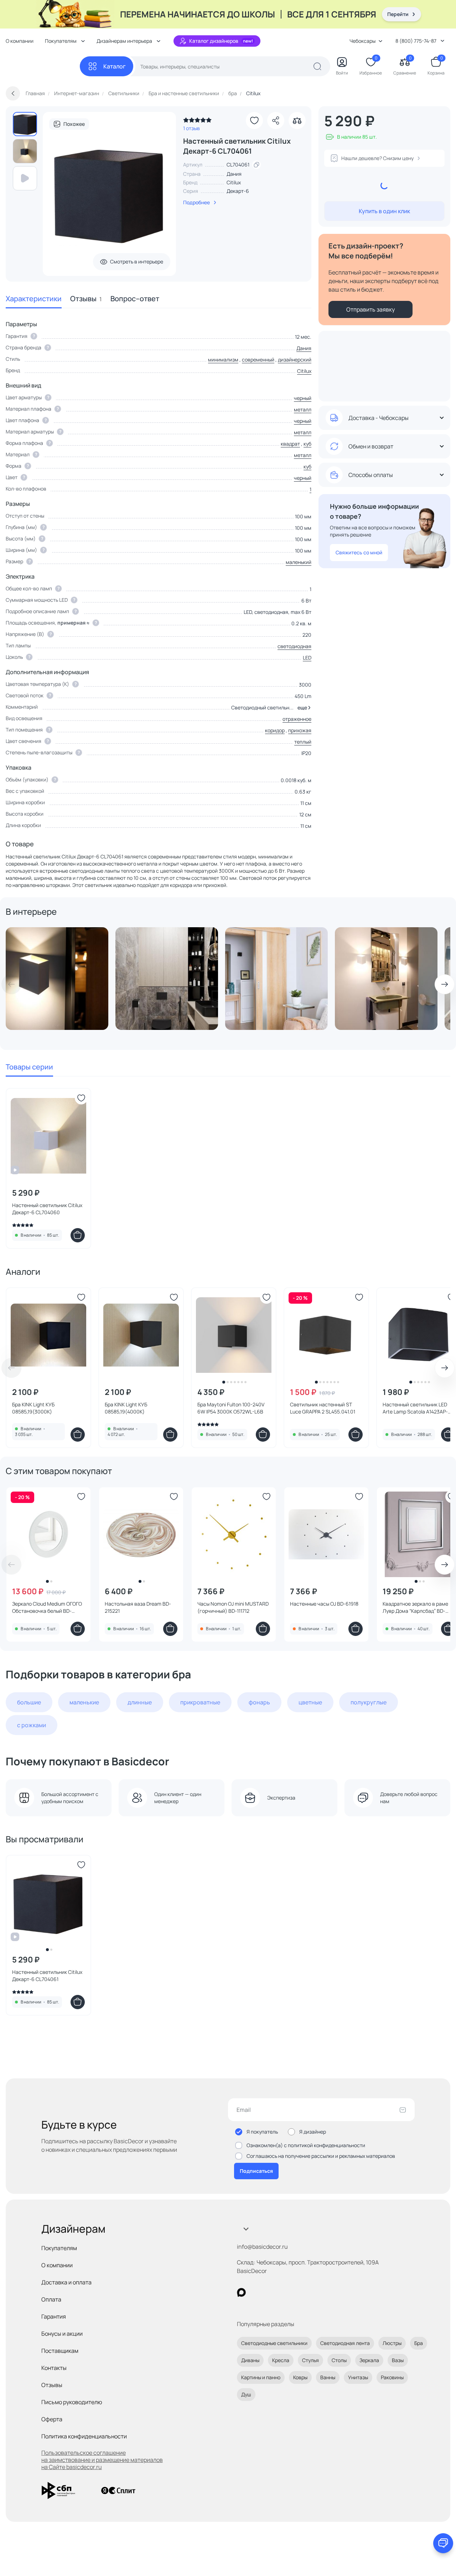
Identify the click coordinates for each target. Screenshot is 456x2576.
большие (29, 1702)
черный (303, 398)
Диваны (250, 2360)
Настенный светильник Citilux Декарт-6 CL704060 (47, 1209)
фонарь (259, 1702)
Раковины (392, 2377)
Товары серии (29, 1067)
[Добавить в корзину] (78, 1235)
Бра (419, 2343)
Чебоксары (362, 41)
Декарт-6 (238, 191)
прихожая (300, 730)
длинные (140, 1702)
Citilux (234, 182)
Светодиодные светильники (274, 2343)
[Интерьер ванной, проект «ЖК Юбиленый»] (167, 979)
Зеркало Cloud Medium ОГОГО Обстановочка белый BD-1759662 (47, 1607)
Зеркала (369, 2360)
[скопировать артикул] (256, 165)
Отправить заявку (370, 309)
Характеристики (34, 299)
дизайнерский (295, 360)
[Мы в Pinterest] (256, 2292)
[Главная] (43, 66)
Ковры (300, 2377)
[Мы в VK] (271, 2292)
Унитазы (358, 2377)
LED (307, 658)
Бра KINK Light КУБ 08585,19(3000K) (33, 1408)
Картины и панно (261, 2377)
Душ (246, 2394)
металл (303, 409)
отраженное (297, 719)
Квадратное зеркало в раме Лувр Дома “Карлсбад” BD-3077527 (415, 1607)
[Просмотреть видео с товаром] (25, 178)
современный (258, 360)
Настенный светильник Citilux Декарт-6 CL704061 (47, 1975)
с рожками (32, 1725)
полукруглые (369, 1702)
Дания (304, 348)
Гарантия (54, 2316)
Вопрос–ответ (135, 299)
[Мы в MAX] (241, 2292)
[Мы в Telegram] (300, 2292)
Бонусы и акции (62, 2334)
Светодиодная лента (345, 2343)
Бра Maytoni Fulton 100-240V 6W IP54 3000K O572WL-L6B (231, 1408)
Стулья (310, 2360)
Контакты (54, 2368)
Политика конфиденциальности (84, 2436)
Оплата (51, 2299)
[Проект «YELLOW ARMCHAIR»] (276, 979)
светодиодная (294, 646)
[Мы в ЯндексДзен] (285, 2292)
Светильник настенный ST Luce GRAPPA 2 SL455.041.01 (323, 1408)
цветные (310, 1702)
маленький (299, 562)
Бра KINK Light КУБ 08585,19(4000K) (126, 1408)
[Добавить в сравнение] (297, 120)
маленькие (84, 1702)
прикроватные (200, 1702)
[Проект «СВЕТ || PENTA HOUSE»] (57, 979)
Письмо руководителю (72, 2402)
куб (307, 444)
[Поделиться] (276, 120)
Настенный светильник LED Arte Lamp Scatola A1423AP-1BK (415, 1408)
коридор (275, 730)
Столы (339, 2360)
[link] (197, 122)
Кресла (281, 2360)
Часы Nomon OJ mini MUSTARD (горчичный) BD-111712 (233, 1607)
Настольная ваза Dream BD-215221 (138, 1607)
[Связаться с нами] (443, 2543)
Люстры (392, 2343)
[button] (303, 708)
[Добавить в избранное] (254, 120)
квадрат (290, 444)
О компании (20, 41)
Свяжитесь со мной (359, 552)
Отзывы (86, 299)
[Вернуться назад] (13, 93)
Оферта (52, 2419)
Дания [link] (234, 174)
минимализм (223, 360)
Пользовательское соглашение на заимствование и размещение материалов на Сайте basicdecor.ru (102, 2460)
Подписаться (256, 2171)
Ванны (328, 2377)
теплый (303, 742)
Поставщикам (60, 2351)
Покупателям (59, 2248)
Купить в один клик (384, 211)
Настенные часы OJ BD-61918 (324, 1604)
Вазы (398, 2360)
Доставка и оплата (66, 2282)
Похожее (74, 124)
